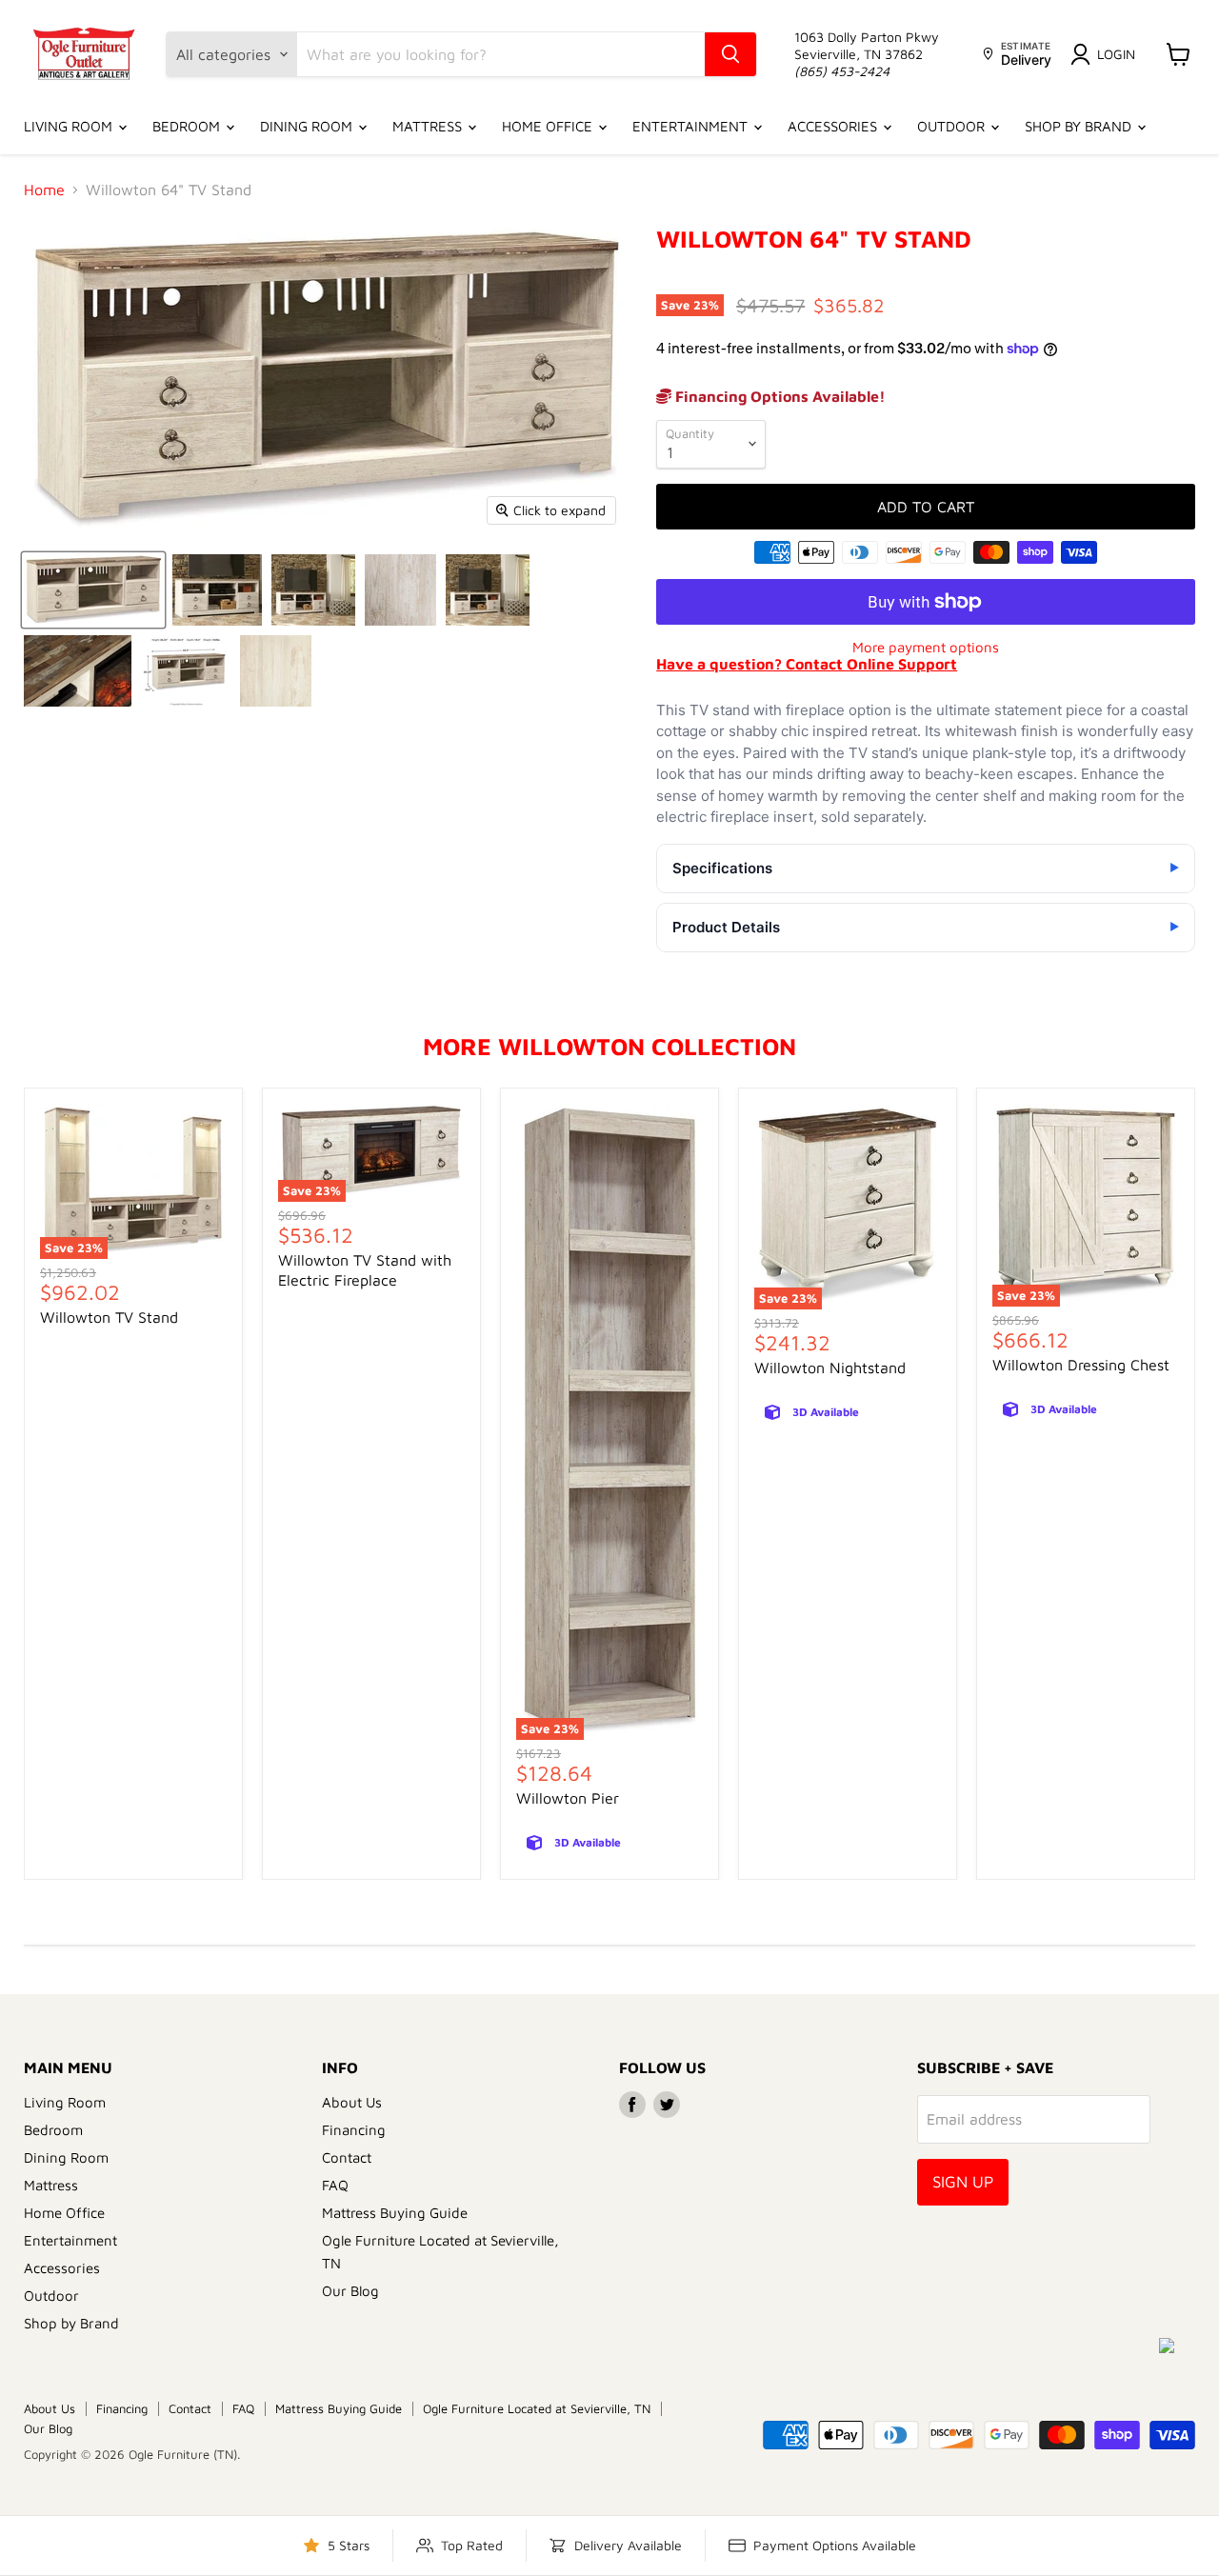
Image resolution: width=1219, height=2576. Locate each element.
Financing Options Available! (779, 396)
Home (44, 190)
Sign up (963, 2182)
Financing (354, 2130)
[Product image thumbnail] (217, 590)
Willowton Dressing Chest (1081, 1365)
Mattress (429, 126)
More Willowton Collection (609, 1046)
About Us (352, 2102)
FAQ (335, 2185)
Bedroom (188, 126)
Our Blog (350, 2291)
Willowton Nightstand (830, 1368)
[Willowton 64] (93, 590)
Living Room (70, 126)
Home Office (549, 126)
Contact (347, 2157)
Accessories (834, 126)
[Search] (730, 54)
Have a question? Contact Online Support (807, 664)
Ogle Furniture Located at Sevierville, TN (537, 2408)
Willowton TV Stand (109, 1317)
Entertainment (692, 126)
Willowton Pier (568, 1798)
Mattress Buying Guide (395, 2213)
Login (1116, 54)
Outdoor (953, 126)
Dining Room (308, 126)
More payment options (926, 647)
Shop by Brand (1080, 126)
